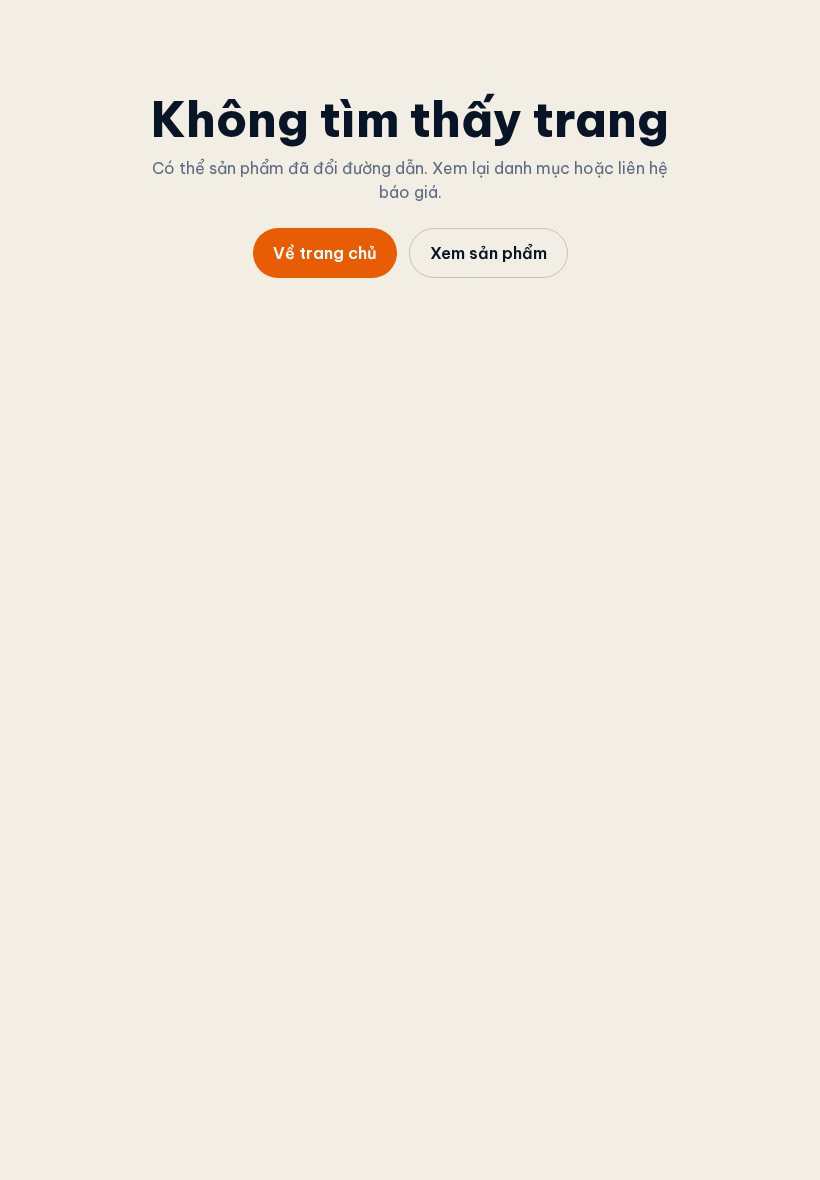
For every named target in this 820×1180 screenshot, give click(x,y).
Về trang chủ (325, 253)
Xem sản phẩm (488, 253)
